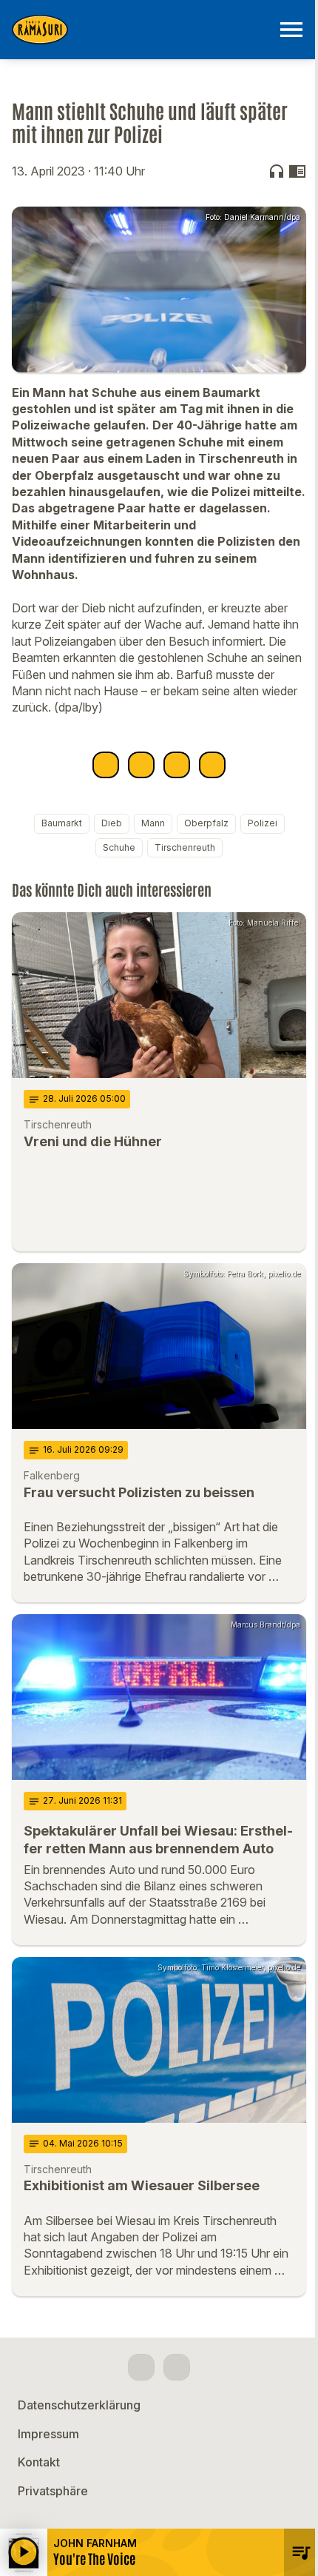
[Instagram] (177, 2367)
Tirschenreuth (185, 847)
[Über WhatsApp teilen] (177, 765)
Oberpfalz (206, 823)
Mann (153, 823)
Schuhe (119, 847)
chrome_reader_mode (297, 171)
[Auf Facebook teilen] (106, 765)
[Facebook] (141, 2367)
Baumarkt (62, 823)
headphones (277, 171)
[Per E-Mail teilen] (212, 765)
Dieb (112, 823)
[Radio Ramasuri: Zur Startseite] (141, 30)
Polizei (263, 823)
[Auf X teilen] (141, 765)
